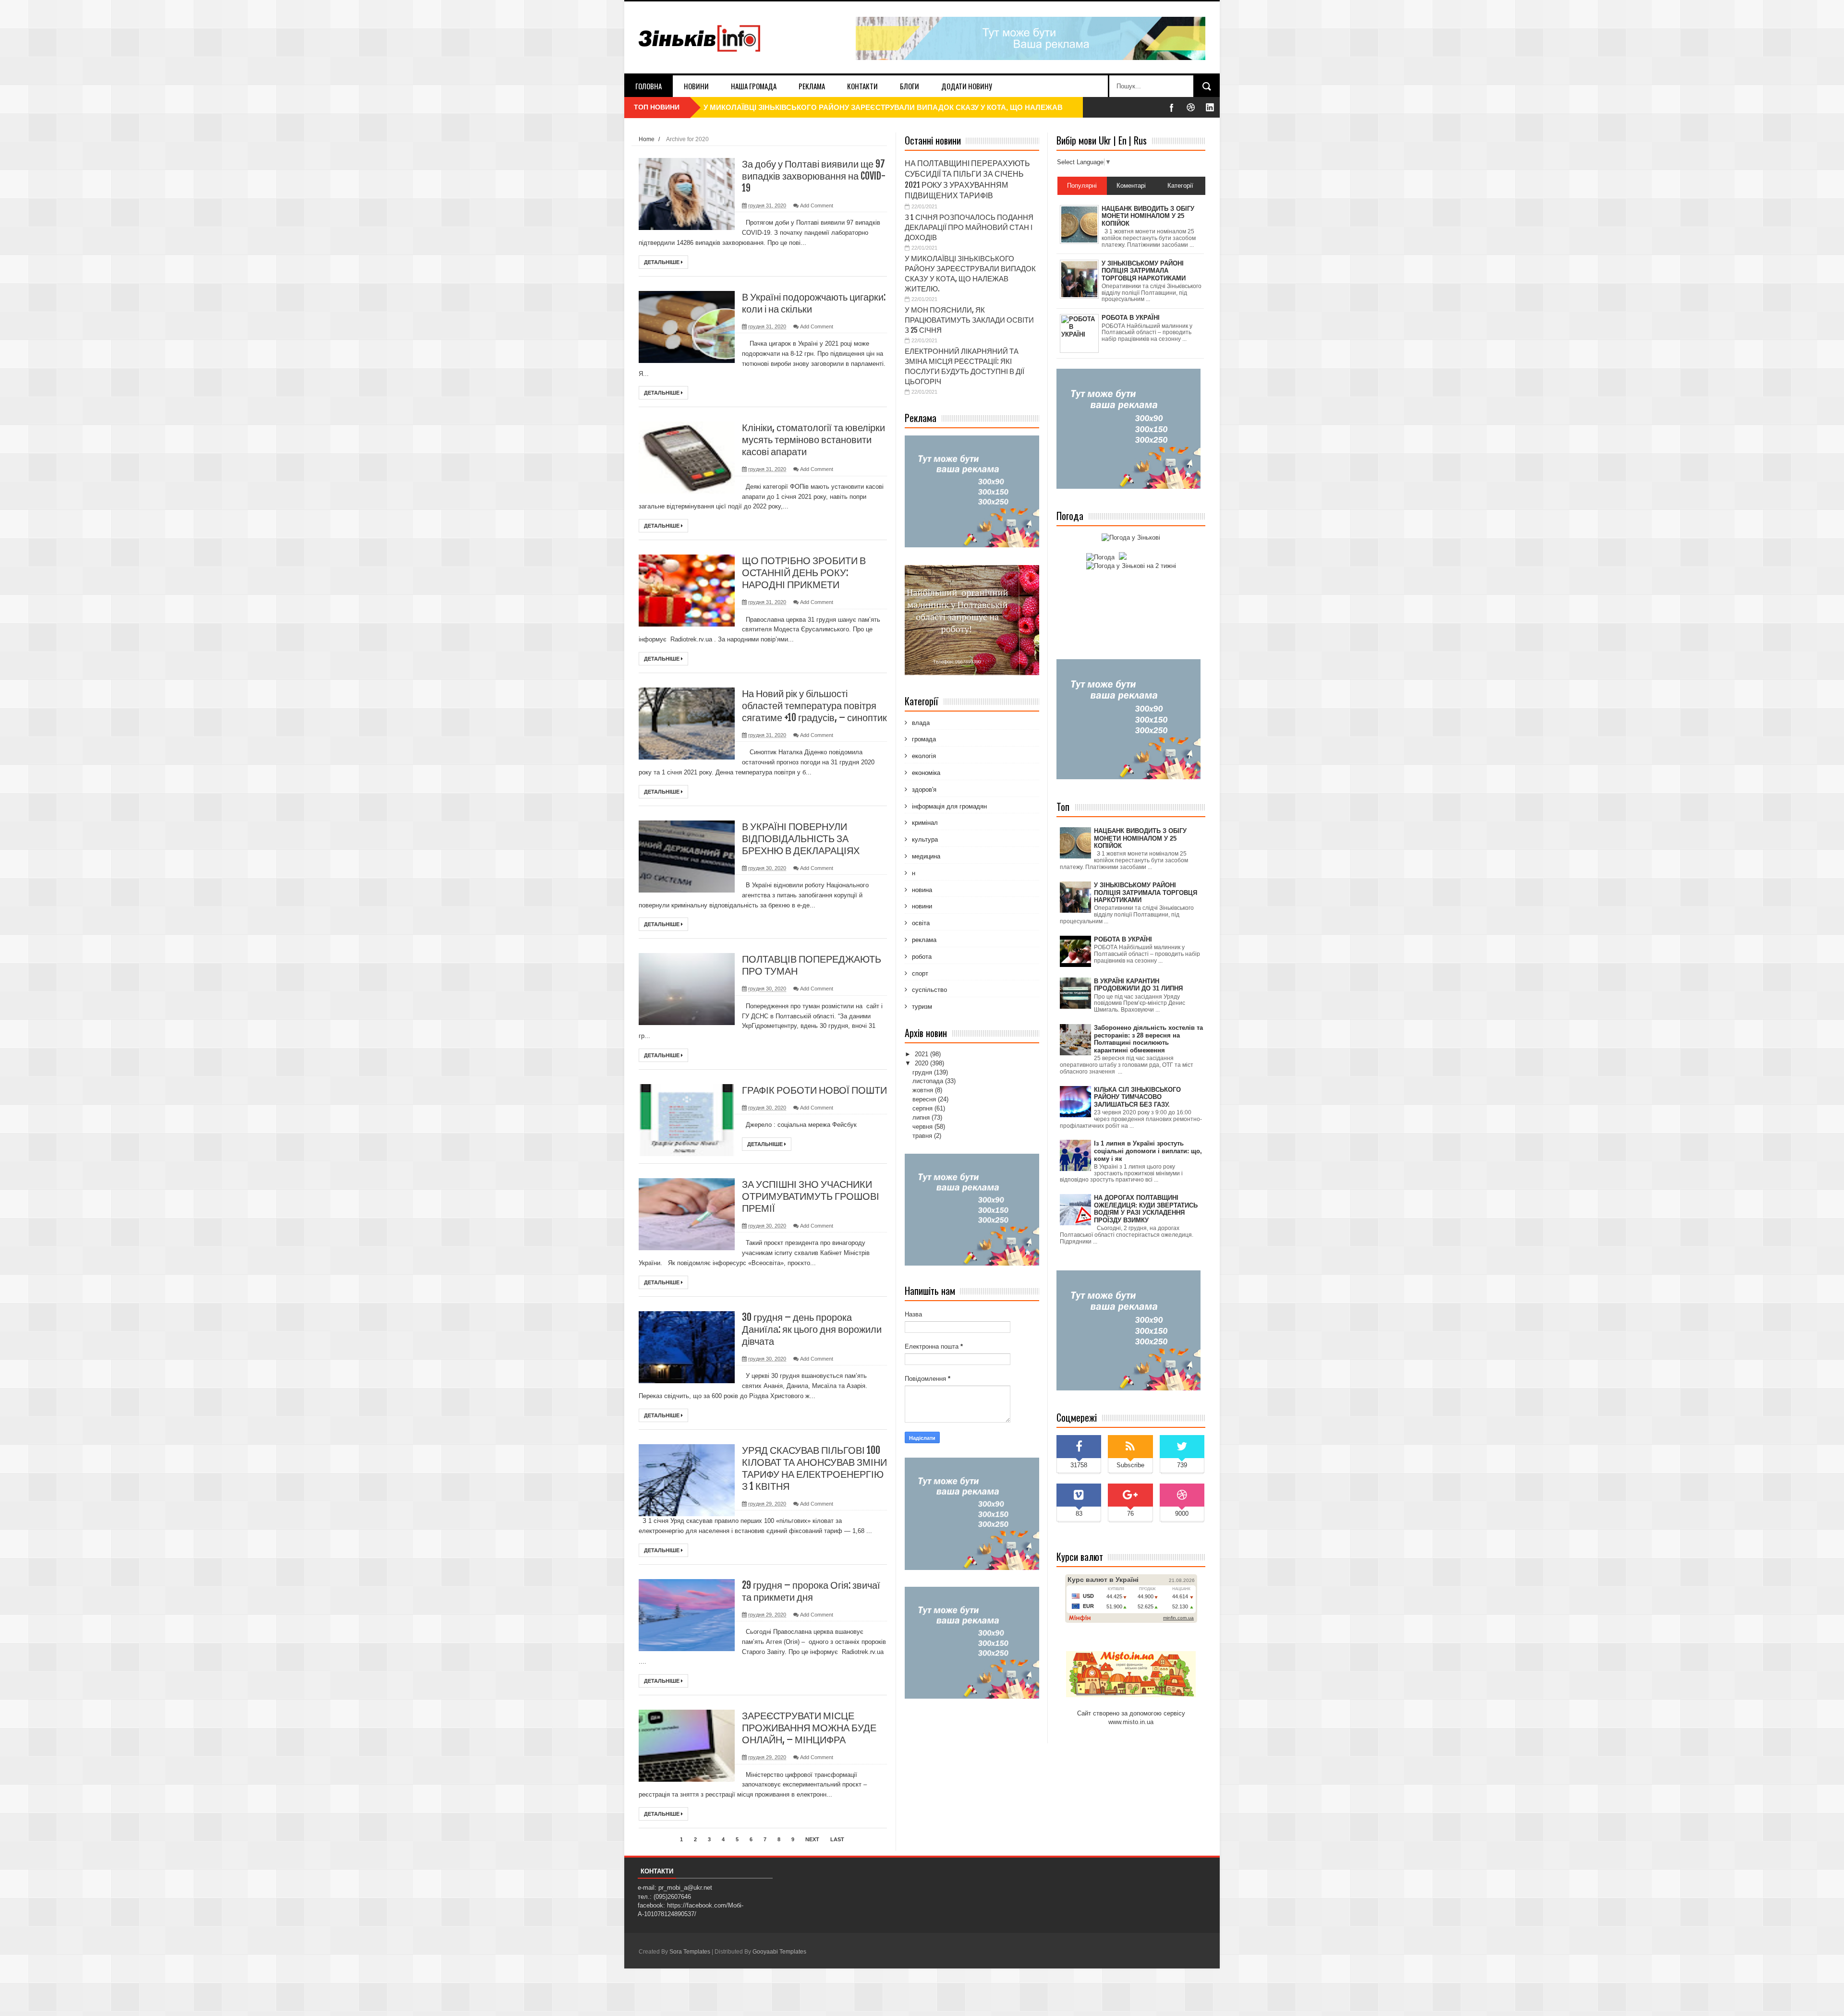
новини (696, 86)
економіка (925, 773)
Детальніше (662, 262)
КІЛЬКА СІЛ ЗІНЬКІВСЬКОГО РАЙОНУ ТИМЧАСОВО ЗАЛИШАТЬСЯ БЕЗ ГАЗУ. (1137, 1097)
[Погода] (1105, 557)
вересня (925, 1099)
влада (920, 723)
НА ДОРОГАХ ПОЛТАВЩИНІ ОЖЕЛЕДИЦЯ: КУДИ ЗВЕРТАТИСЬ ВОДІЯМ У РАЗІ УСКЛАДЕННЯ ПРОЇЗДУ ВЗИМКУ (1146, 1209)
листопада (929, 1081)
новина (921, 890)
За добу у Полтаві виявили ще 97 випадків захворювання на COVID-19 (814, 176)
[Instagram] (1210, 107)
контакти (862, 86)
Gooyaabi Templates (779, 1952)
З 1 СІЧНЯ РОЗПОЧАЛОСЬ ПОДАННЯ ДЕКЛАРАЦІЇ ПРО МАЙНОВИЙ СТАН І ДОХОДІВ (969, 227)
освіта (920, 923)
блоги (910, 86)
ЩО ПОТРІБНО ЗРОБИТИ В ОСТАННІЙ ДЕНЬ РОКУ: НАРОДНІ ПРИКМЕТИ (804, 573)
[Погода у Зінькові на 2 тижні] (1131, 566)
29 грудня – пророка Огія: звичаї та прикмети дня (811, 1591)
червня (923, 1127)
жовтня (924, 1090)
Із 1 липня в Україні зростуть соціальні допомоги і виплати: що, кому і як (1148, 1151)
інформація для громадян (948, 806)
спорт (919, 973)
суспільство (928, 990)
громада (923, 739)
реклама (812, 86)
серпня (923, 1108)
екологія (923, 756)
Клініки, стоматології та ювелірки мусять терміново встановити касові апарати (813, 440)
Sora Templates (690, 1952)
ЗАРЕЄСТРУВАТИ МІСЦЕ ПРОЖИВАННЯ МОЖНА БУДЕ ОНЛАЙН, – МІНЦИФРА (809, 1728)
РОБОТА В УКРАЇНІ (1123, 939)
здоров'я (923, 790)
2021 (922, 1054)
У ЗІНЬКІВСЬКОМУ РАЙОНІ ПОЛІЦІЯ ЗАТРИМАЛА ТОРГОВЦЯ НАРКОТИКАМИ (1146, 893)
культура (924, 839)
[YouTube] (1191, 107)
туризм (921, 1007)
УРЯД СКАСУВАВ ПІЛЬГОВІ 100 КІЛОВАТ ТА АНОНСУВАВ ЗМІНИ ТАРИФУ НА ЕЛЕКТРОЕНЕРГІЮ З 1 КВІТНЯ (814, 1468)
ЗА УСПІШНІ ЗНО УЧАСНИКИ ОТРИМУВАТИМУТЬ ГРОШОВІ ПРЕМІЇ (811, 1196)
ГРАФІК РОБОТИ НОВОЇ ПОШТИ (814, 1090)
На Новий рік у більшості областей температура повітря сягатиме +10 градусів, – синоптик (814, 706)
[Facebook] (1172, 107)
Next (812, 1839)
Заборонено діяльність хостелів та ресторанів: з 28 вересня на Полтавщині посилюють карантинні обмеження (1148, 1039)
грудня (923, 1072)
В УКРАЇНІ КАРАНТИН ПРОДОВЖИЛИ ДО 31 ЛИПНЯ (1138, 985)
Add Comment (817, 205)
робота (921, 957)
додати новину (967, 86)
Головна (649, 86)
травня (923, 1136)
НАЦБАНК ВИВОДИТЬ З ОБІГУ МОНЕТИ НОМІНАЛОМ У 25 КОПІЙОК (1140, 838)
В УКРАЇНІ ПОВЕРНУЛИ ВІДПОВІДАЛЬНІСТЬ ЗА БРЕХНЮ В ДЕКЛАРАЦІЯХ (801, 839)
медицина (925, 856)
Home (647, 139)
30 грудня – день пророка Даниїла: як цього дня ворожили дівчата (812, 1329)
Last (837, 1839)
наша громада (754, 86)
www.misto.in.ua (1131, 1722)
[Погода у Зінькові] (1131, 537)
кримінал (924, 823)
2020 (922, 1063)
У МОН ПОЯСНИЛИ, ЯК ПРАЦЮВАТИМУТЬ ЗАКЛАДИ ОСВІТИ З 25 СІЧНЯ (833, 107)
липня (922, 1117)
